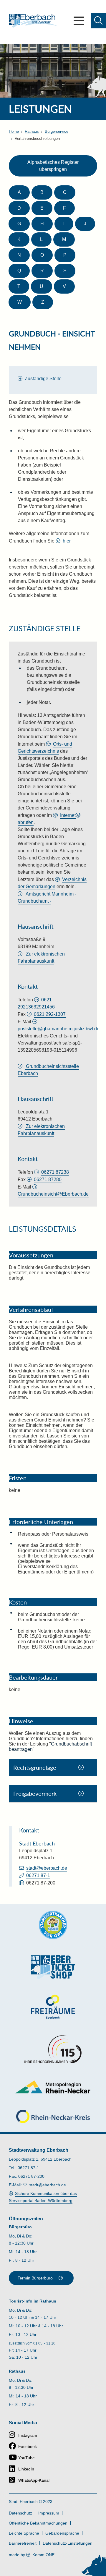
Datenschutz (20, 2513)
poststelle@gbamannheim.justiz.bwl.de (59, 1029)
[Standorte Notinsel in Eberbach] (53, 1925)
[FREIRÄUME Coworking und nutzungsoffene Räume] (53, 2007)
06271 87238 (55, 1172)
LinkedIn (26, 2469)
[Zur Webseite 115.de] (53, 2049)
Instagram (28, 2435)
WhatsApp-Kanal (34, 2480)
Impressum (49, 2513)
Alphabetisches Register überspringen (53, 166)
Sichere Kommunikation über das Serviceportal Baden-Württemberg (43, 2197)
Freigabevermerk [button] (35, 1793)
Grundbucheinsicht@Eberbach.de (53, 1194)
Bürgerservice (57, 131)
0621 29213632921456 (36, 1003)
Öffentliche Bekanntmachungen (38, 2523)
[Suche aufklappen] (98, 21)
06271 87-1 (38, 1875)
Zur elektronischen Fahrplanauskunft (41, 957)
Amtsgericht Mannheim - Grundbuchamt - (47, 897)
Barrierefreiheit (23, 2543)
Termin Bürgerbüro (35, 2278)
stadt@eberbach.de (47, 1868)
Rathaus (32, 131)
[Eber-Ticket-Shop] (53, 1967)
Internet (68, 815)
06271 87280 (48, 1179)
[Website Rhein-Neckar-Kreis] (53, 2116)
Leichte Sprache (24, 2533)
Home (14, 131)
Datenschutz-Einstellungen (68, 2543)
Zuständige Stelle (43, 379)
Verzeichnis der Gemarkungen (52, 883)
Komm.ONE (43, 2555)
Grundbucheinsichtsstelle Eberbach (48, 1070)
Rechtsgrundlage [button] (35, 1767)
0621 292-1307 (50, 1014)
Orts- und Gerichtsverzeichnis (45, 748)
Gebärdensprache (62, 2533)
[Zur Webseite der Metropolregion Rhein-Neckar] (53, 2087)
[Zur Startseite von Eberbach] (33, 21)
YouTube (26, 2458)
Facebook (28, 2447)
